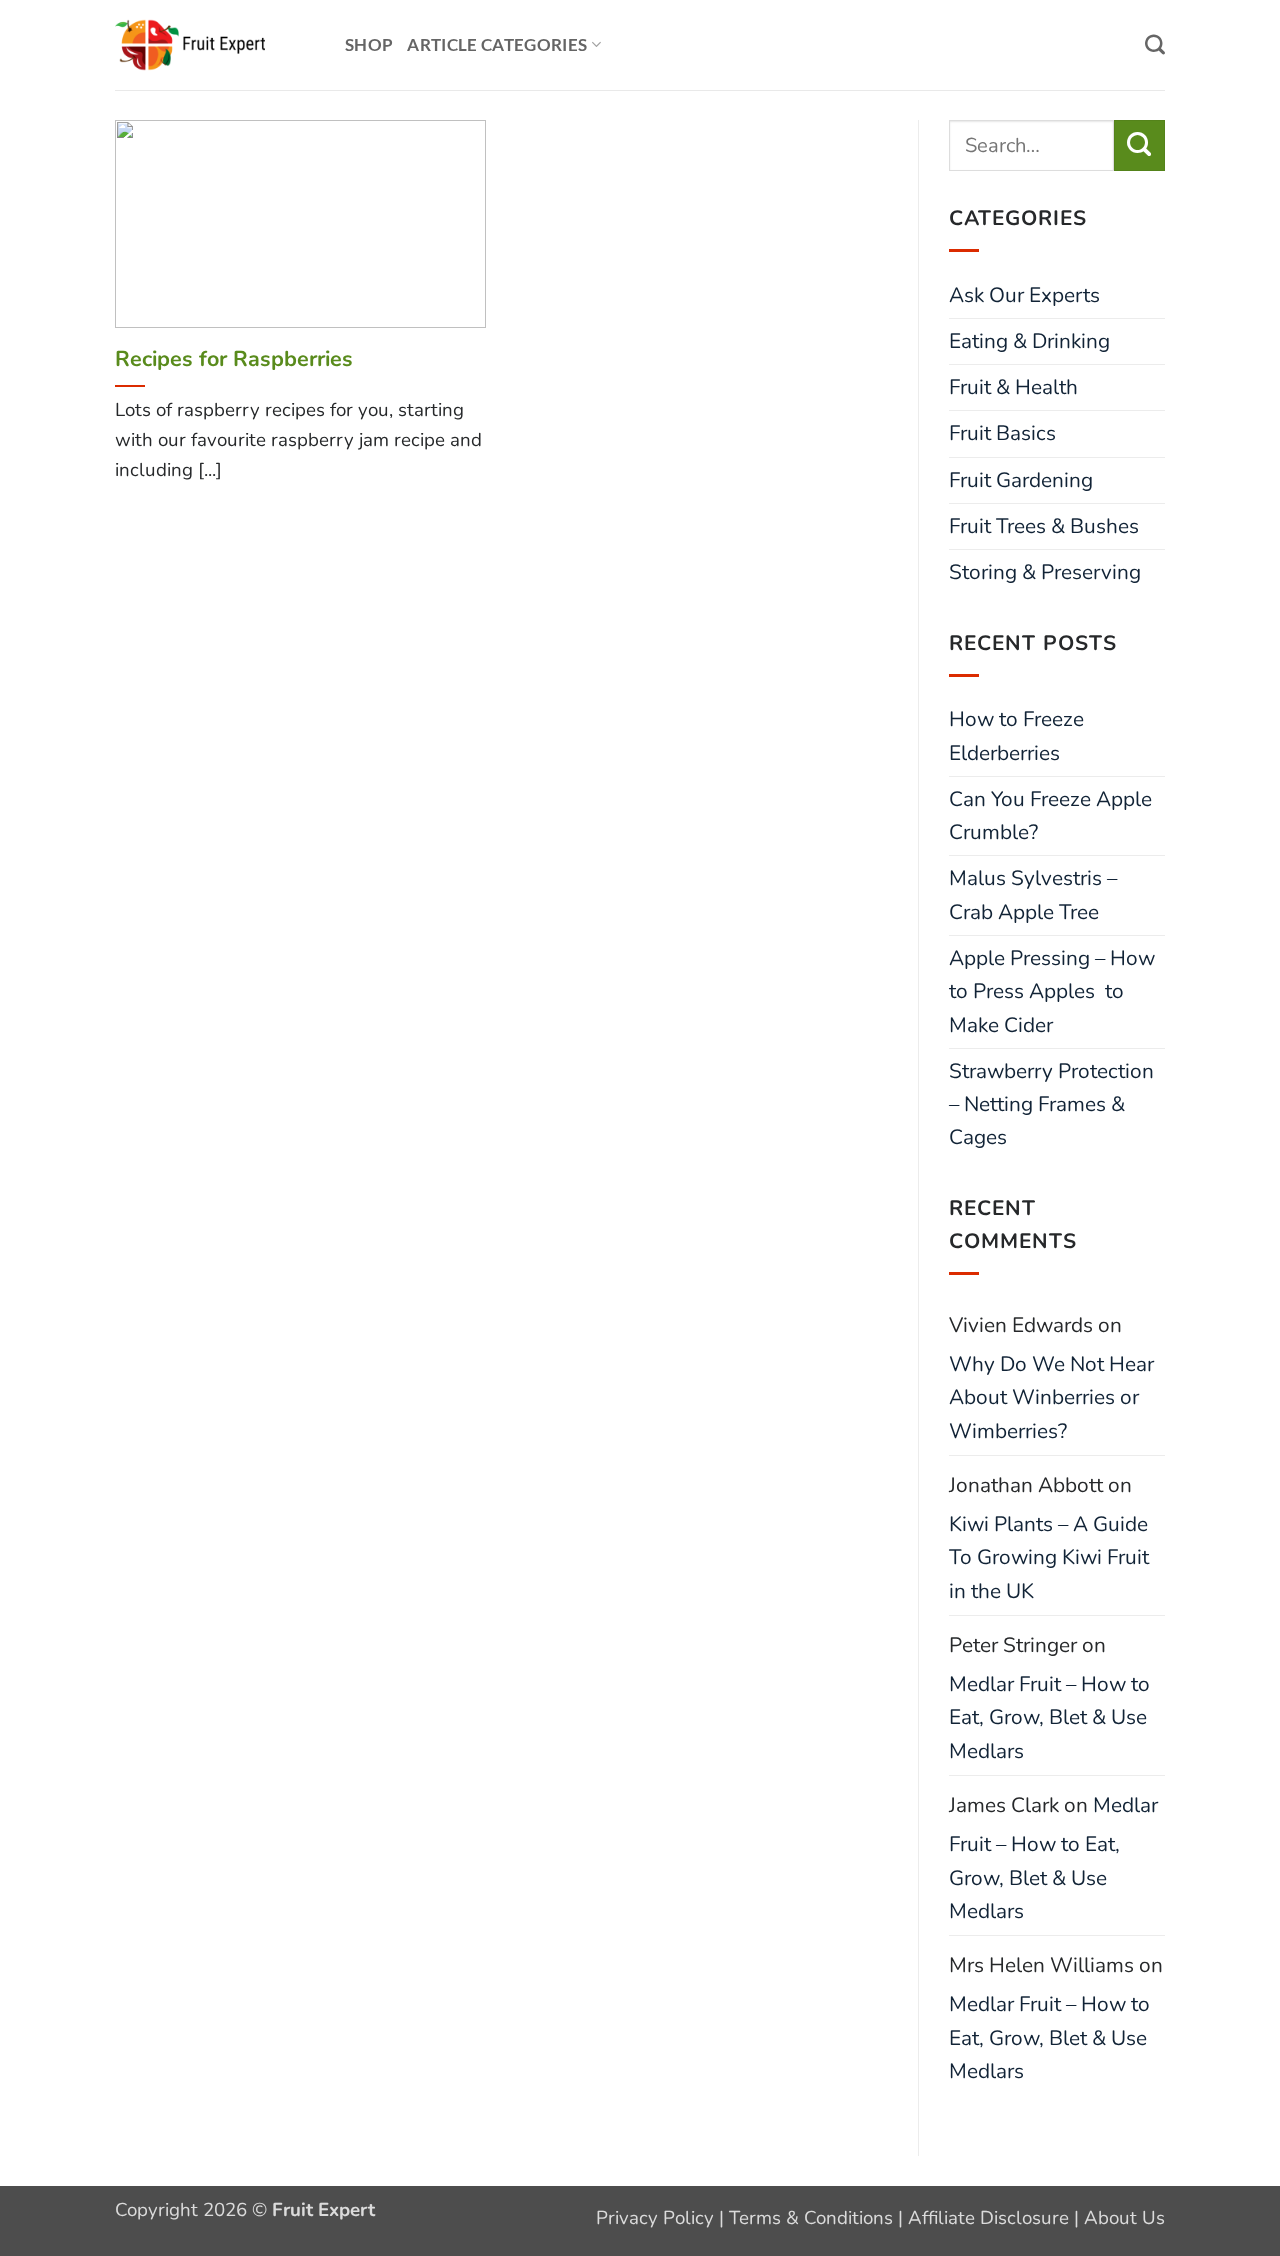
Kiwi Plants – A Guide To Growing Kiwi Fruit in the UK (1049, 1557)
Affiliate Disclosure (988, 2218)
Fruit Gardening (1021, 480)
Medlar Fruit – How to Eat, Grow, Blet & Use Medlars (1049, 1717)
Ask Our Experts (1024, 295)
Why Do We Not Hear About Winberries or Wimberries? (1051, 1397)
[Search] (1155, 45)
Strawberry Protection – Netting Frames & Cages (1051, 1104)
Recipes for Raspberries (234, 359)
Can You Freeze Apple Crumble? (1050, 815)
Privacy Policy (655, 2218)
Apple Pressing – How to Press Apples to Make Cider (1052, 991)
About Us (1124, 2218)
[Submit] (1139, 145)
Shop (369, 45)
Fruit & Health (1013, 387)
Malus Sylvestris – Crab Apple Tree (1033, 894)
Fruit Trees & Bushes (1044, 526)
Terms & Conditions (811, 2218)
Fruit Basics (1002, 433)
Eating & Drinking (1029, 341)
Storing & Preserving (1045, 572)
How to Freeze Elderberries (1016, 735)
